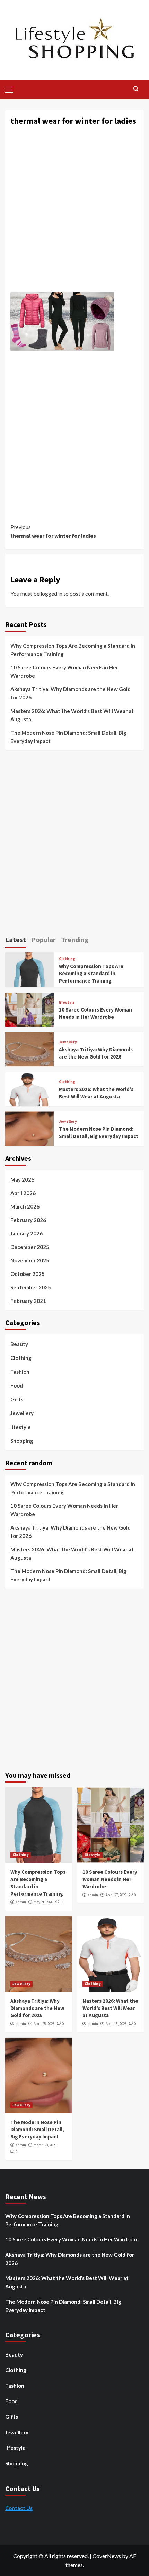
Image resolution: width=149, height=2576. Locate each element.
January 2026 (27, 1233)
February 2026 (28, 1220)
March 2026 (25, 1206)
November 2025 (30, 1260)
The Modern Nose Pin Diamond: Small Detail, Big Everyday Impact (68, 737)
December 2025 (30, 1247)
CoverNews (107, 2556)
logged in (51, 594)
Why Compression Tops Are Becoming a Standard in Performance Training (73, 650)
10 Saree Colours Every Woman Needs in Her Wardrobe (64, 671)
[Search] (136, 89)
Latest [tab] (16, 939)
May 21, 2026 (43, 1902)
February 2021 (28, 1301)
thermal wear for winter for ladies (53, 532)
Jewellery (68, 1042)
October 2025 (28, 1274)
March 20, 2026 (45, 2145)
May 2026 (22, 1179)
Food (17, 1385)
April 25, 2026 (44, 2024)
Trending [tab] (75, 939)
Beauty (19, 1344)
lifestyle (67, 1002)
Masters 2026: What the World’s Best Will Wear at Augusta (72, 715)
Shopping (22, 1441)
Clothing (67, 959)
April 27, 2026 (116, 1895)
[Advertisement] (74, 212)
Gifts (17, 1399)
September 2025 (31, 1287)
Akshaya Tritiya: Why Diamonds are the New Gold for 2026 (71, 693)
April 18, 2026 (116, 2024)
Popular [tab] (43, 939)
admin (21, 1902)
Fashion (20, 1372)
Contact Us (19, 2508)
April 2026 (23, 1193)
